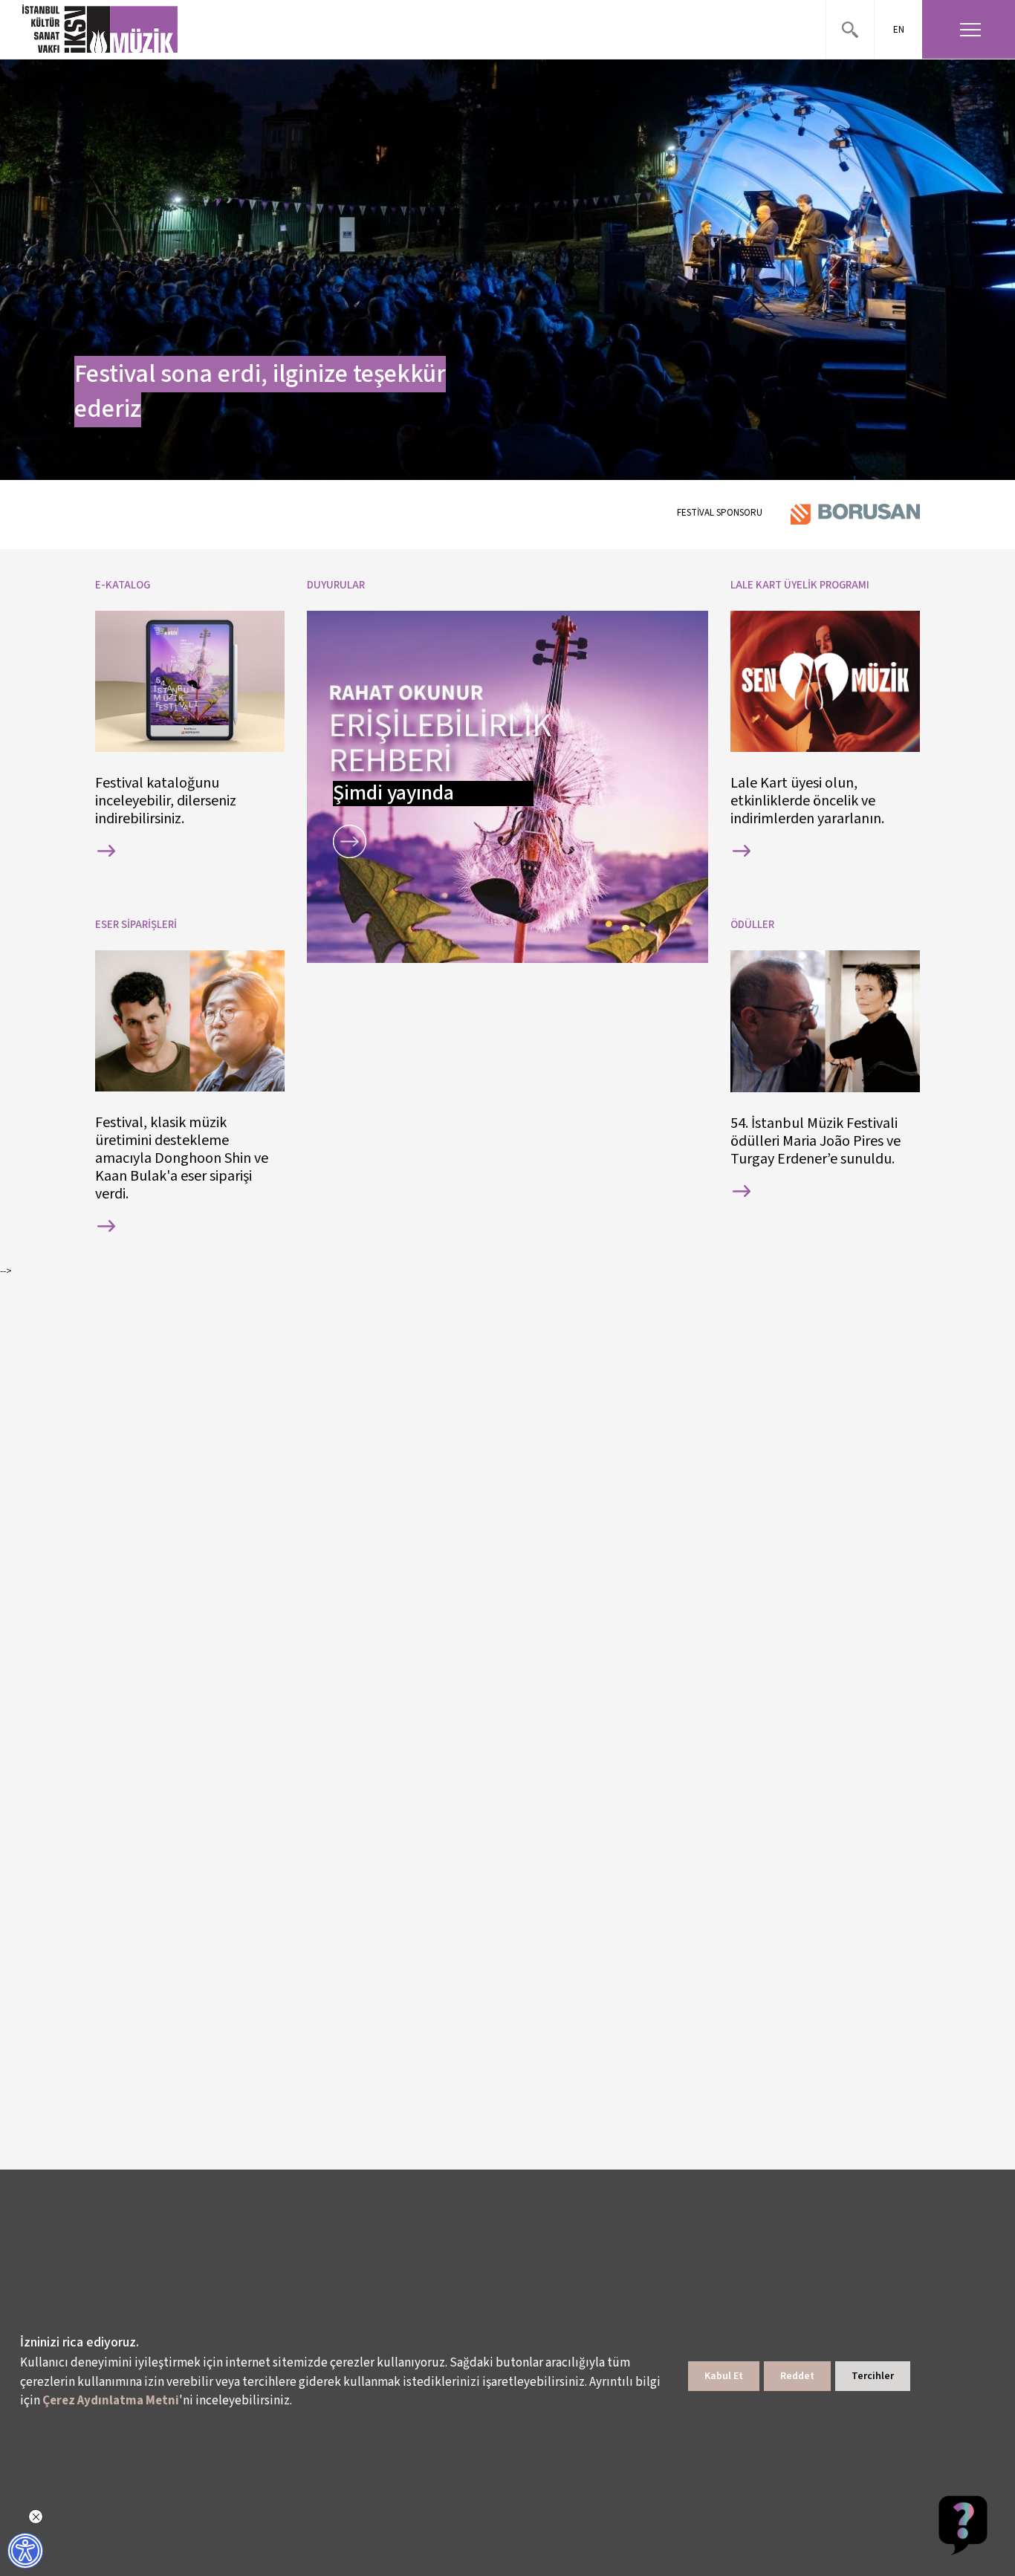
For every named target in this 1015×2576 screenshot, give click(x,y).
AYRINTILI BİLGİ (106, 851)
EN (899, 30)
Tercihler (873, 2376)
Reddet (797, 2376)
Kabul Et (724, 2376)
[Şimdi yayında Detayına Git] (350, 841)
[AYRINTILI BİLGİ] (190, 851)
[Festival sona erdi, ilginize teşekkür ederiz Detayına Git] (507, 270)
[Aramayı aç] (850, 29)
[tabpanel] (507, 270)
